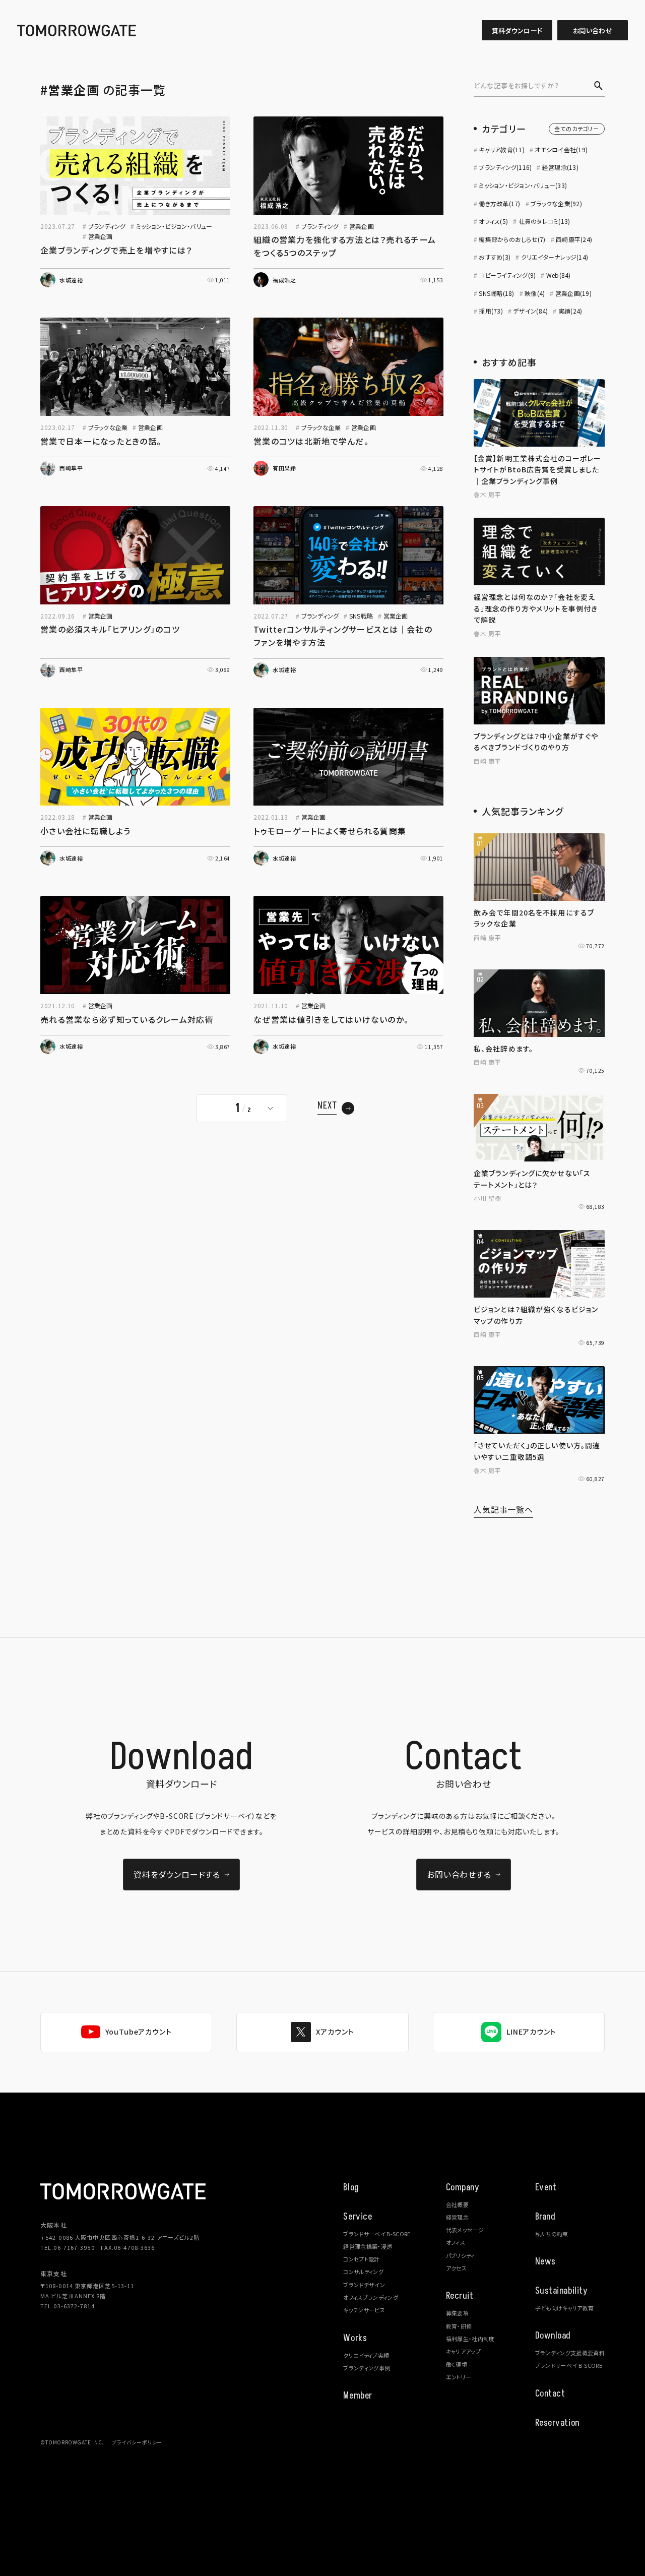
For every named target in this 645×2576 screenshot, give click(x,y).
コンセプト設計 (361, 2259)
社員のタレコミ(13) (544, 221)
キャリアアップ (463, 2351)
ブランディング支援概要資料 (570, 2353)
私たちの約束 (552, 2234)
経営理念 (457, 2217)
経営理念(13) (560, 167)
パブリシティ (461, 2255)
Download (553, 2336)
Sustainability (562, 2291)
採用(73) (491, 311)
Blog (351, 2188)
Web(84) (558, 275)
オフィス (456, 2242)
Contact (550, 2394)
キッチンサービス (364, 2310)
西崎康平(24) (574, 239)
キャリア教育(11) (501, 149)
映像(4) (535, 293)
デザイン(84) (530, 311)
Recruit (460, 2296)
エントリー (459, 2377)
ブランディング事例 (367, 2368)
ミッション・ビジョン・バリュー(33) (523, 185)
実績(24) (570, 311)
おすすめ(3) (495, 257)
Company (463, 2188)
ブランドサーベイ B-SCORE (377, 2234)
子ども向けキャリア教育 (565, 2308)
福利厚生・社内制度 (470, 2339)
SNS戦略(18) (496, 293)
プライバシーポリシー (137, 2442)
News (545, 2262)
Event (546, 2188)
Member (358, 2396)
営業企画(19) (573, 293)
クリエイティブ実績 (366, 2355)
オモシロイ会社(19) (561, 149)
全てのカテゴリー (577, 129)
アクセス (456, 2268)
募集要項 (457, 2313)
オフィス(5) (493, 221)
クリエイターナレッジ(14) (555, 257)
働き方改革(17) (499, 203)
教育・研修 (459, 2326)
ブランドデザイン (364, 2285)
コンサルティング (363, 2272)
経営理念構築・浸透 (368, 2246)
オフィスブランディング (371, 2297)
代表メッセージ (465, 2230)
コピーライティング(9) (507, 275)
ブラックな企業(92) (556, 203)
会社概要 (457, 2204)
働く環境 (457, 2364)
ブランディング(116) (505, 167)
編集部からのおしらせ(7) (512, 239)
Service (358, 2217)
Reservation (557, 2423)
